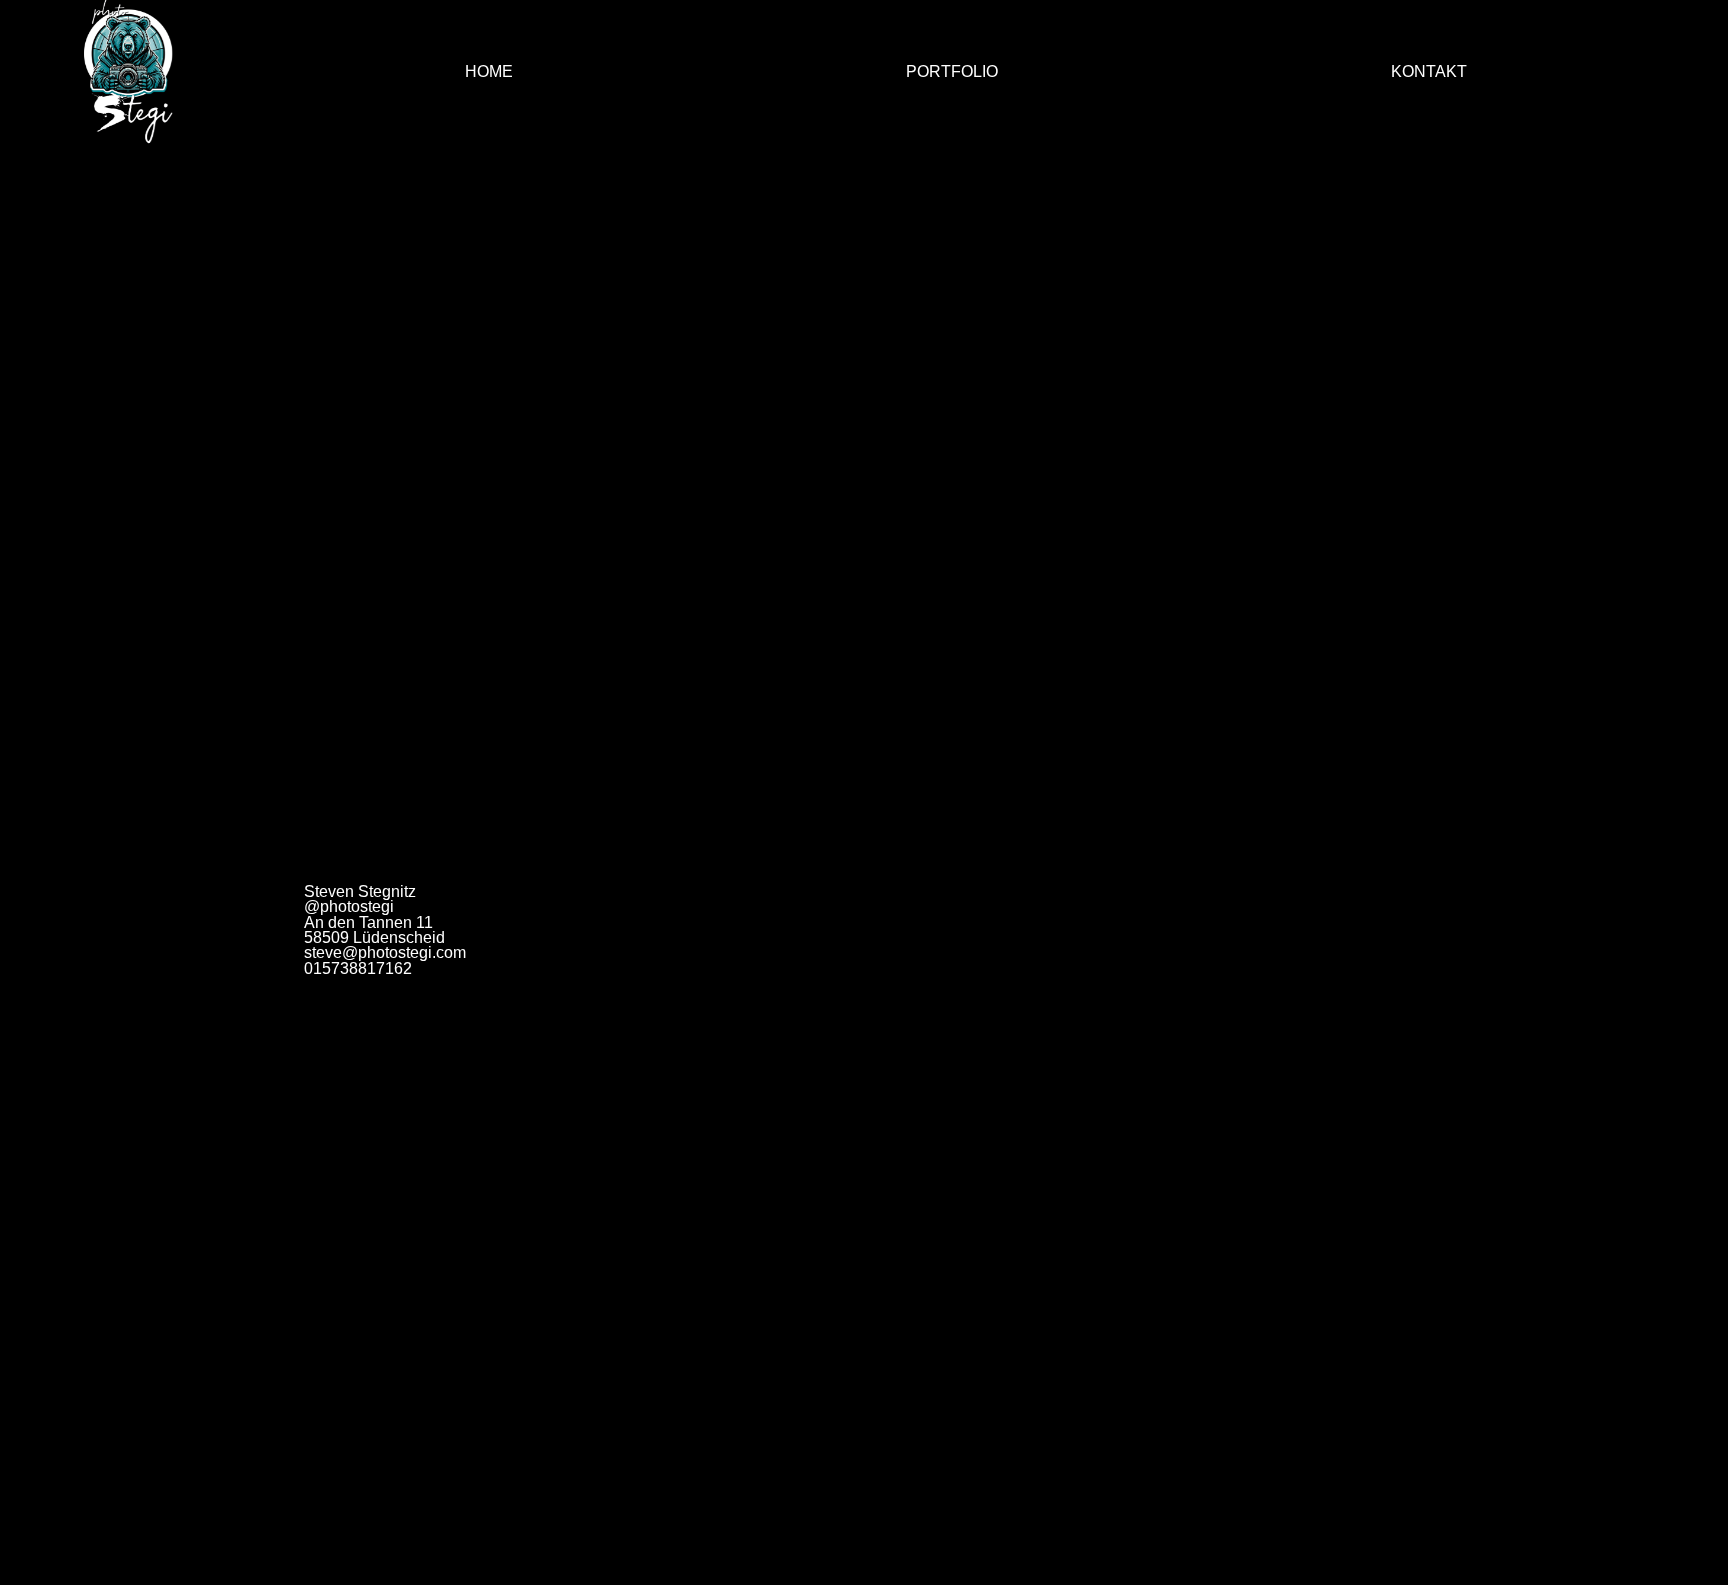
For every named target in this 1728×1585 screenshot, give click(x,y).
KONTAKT (1429, 71)
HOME (489, 71)
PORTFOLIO (952, 71)
